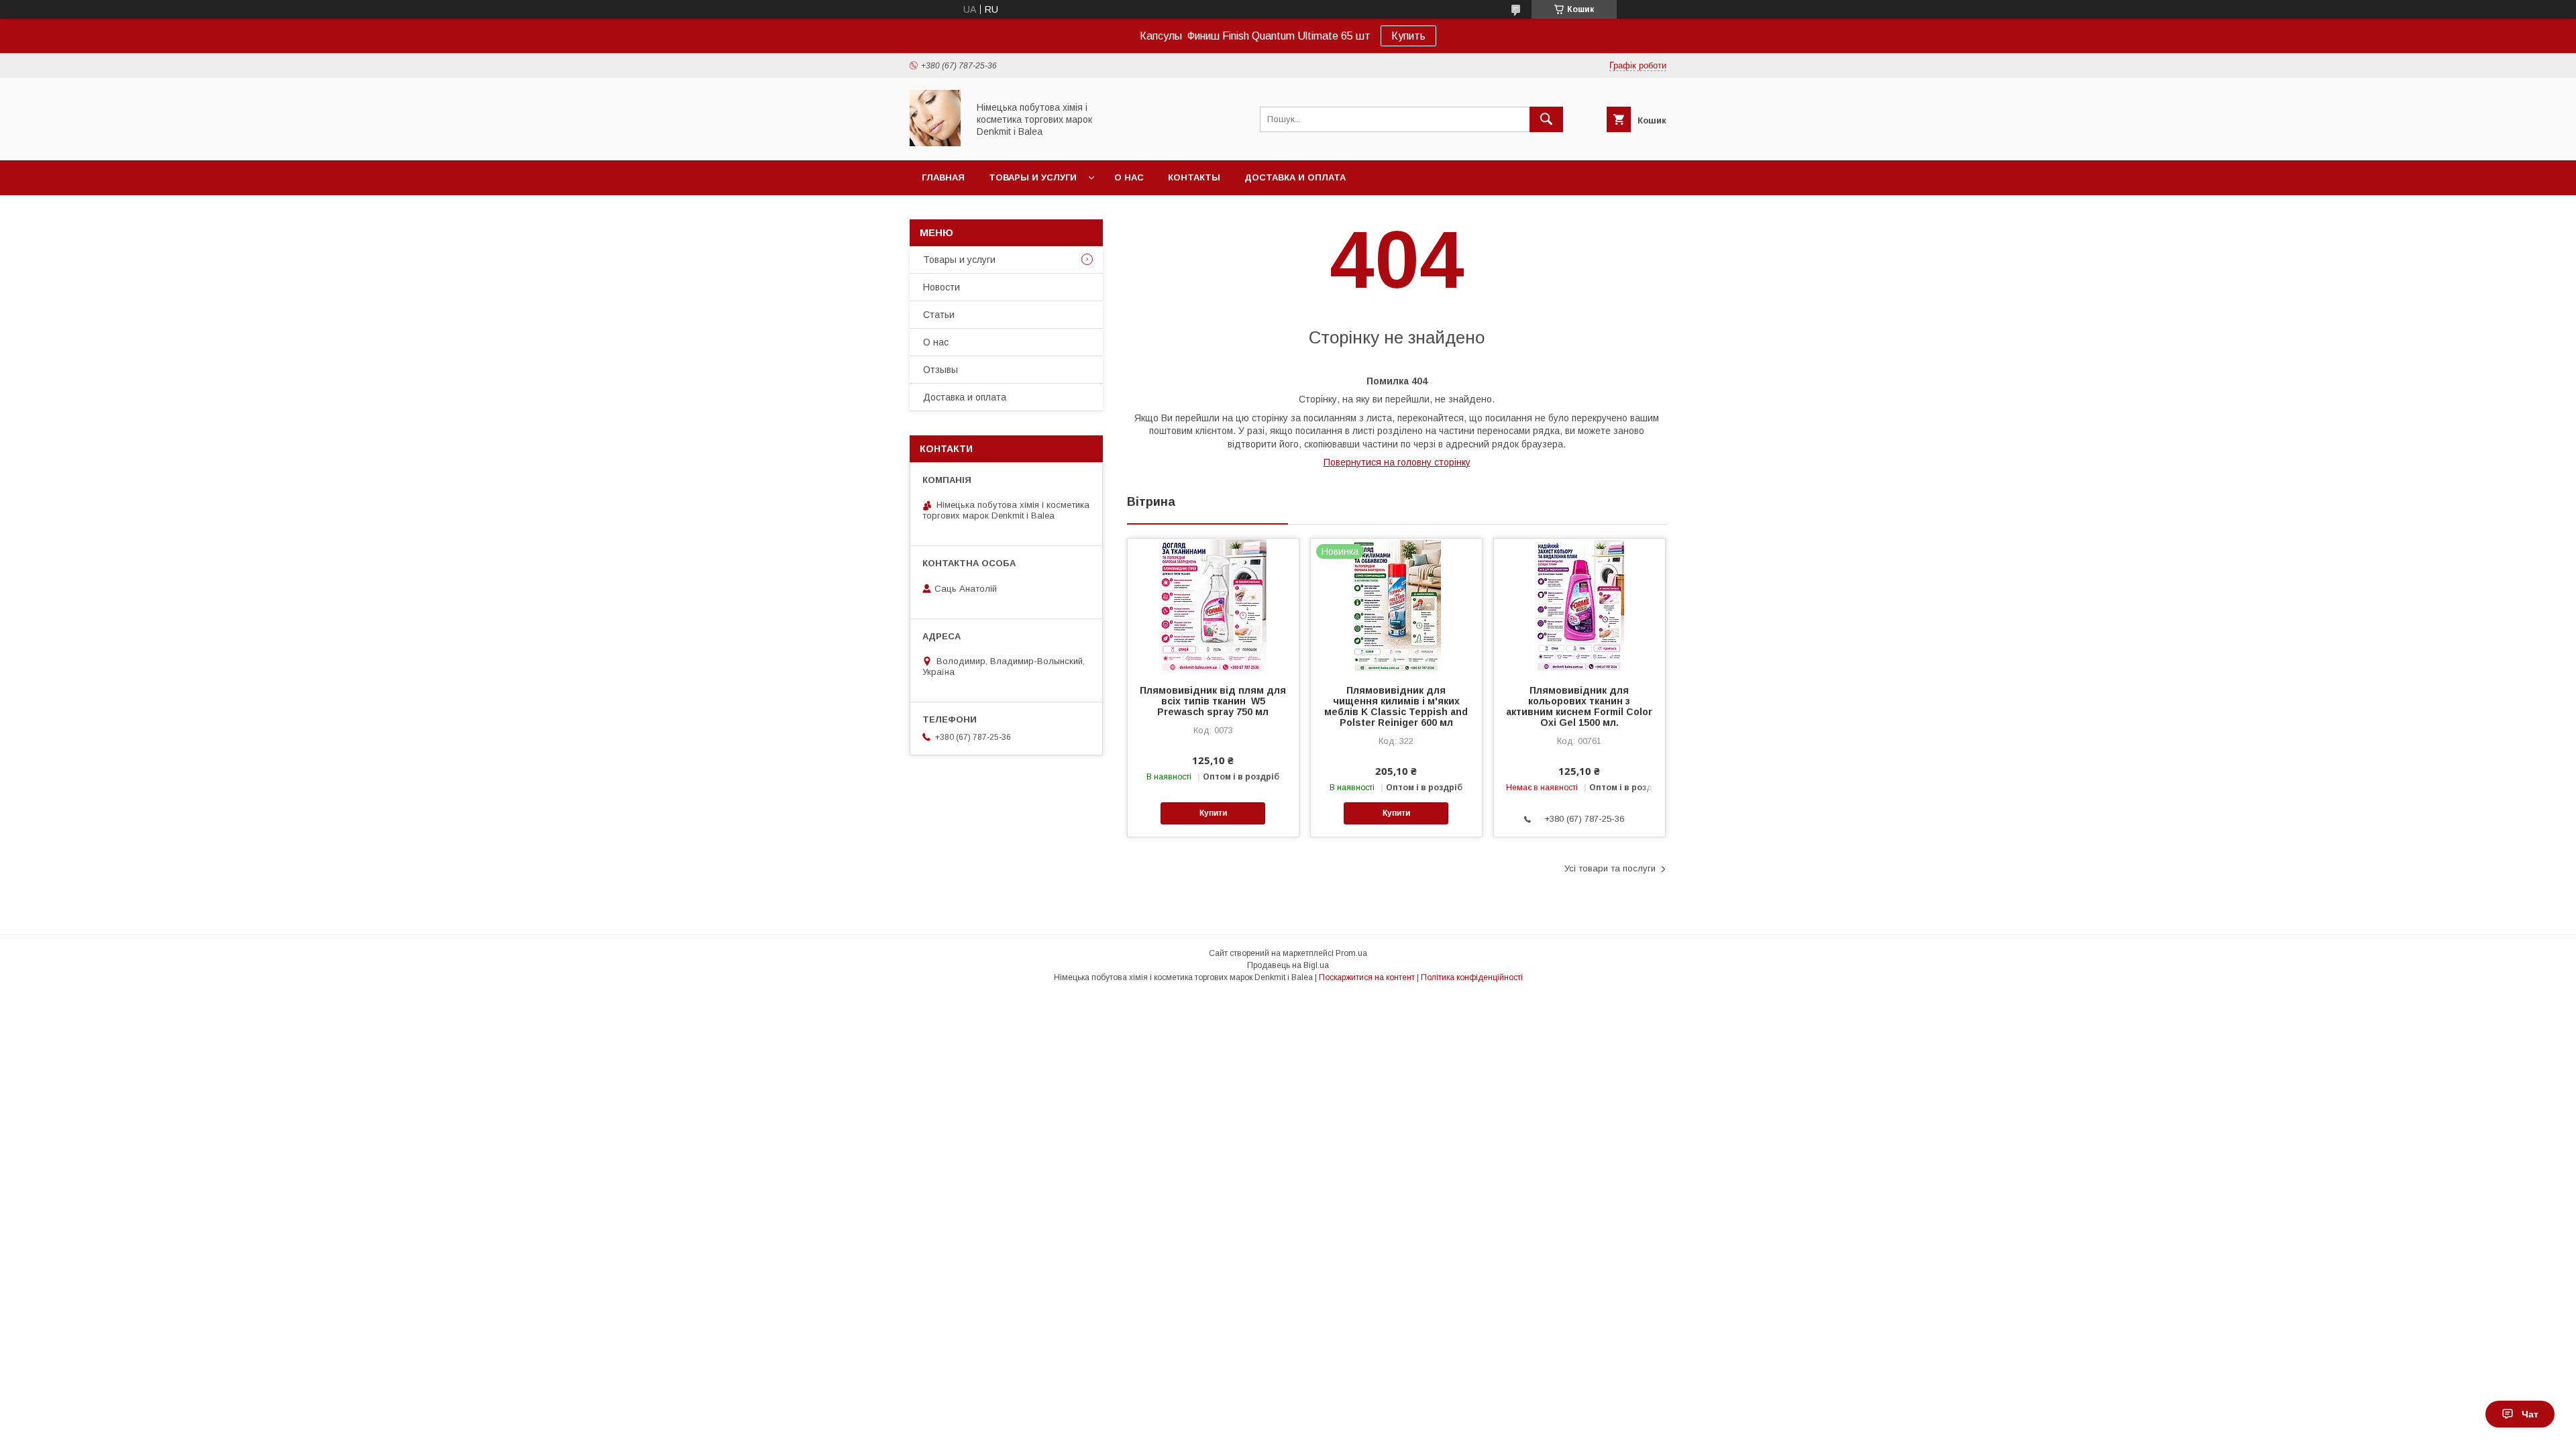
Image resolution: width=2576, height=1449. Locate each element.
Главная (943, 177)
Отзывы (941, 370)
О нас (1129, 177)
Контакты (1194, 177)
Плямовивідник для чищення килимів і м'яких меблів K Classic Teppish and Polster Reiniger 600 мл (1396, 706)
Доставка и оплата (1295, 177)
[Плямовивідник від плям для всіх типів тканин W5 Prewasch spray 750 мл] (1213, 606)
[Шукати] (1546, 119)
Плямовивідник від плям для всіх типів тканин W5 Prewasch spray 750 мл (1213, 701)
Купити (1213, 813)
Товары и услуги (1033, 177)
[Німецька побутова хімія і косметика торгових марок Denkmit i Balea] (935, 143)
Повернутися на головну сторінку (1397, 462)
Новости (942, 287)
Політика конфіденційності (1472, 977)
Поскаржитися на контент (1367, 977)
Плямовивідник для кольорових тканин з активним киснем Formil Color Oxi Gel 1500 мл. (1579, 706)
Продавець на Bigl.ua (1288, 965)
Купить (1408, 36)
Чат (2530, 1414)
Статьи (939, 315)
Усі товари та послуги (1610, 868)
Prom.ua (1351, 953)
